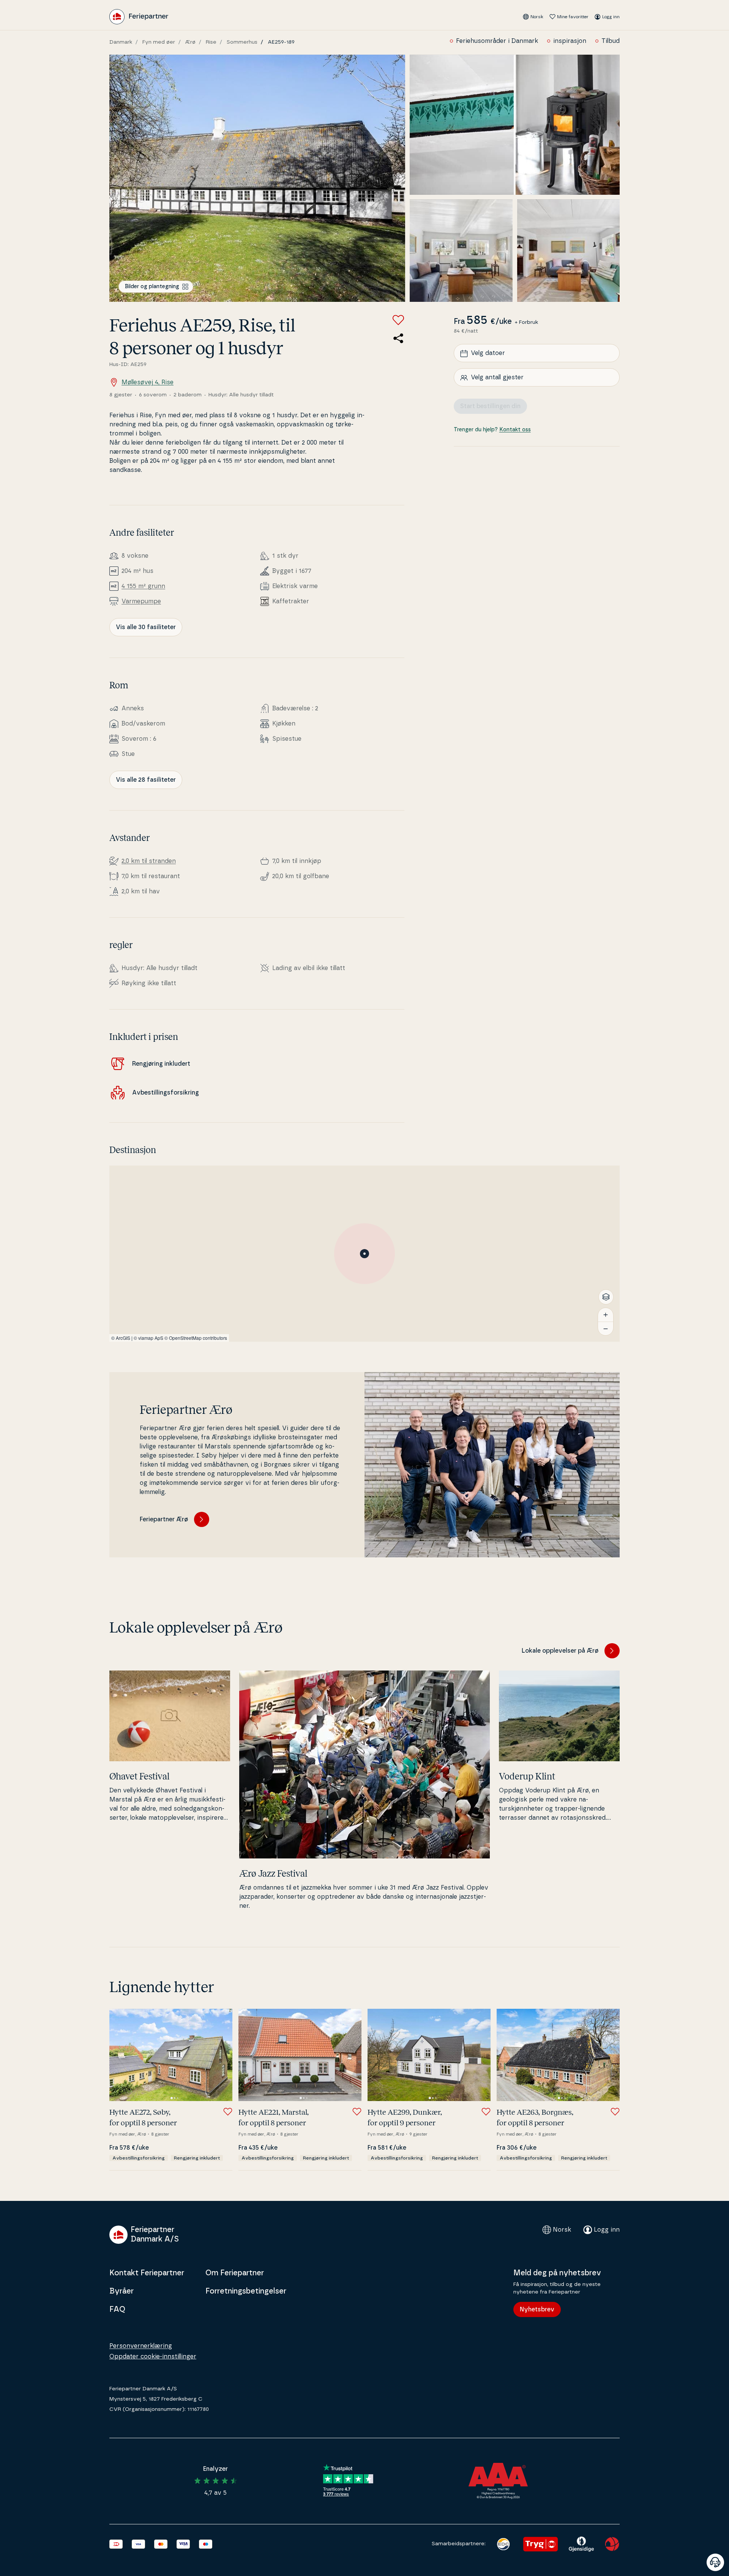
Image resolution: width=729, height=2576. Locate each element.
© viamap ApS (148, 1338)
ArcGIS (123, 1338)
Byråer (121, 2291)
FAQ (117, 2309)
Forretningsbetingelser (246, 2291)
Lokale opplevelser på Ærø (560, 1651)
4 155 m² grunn (143, 586)
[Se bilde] (257, 178)
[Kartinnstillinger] (606, 1297)
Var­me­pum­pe (141, 601)
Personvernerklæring (141, 2346)
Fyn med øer (159, 42)
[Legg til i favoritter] (398, 320)
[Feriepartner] (139, 17)
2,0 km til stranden (149, 861)
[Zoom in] (606, 1315)
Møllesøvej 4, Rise (148, 382)
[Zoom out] (606, 1328)
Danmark (121, 42)
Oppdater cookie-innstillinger (153, 2357)
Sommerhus (242, 42)
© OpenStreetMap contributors (196, 1338)
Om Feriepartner (235, 2273)
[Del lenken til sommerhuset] (398, 338)
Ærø (190, 42)
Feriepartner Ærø (164, 1519)
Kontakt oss (515, 430)
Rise (211, 42)
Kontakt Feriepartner (147, 2273)
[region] (364, 1254)
